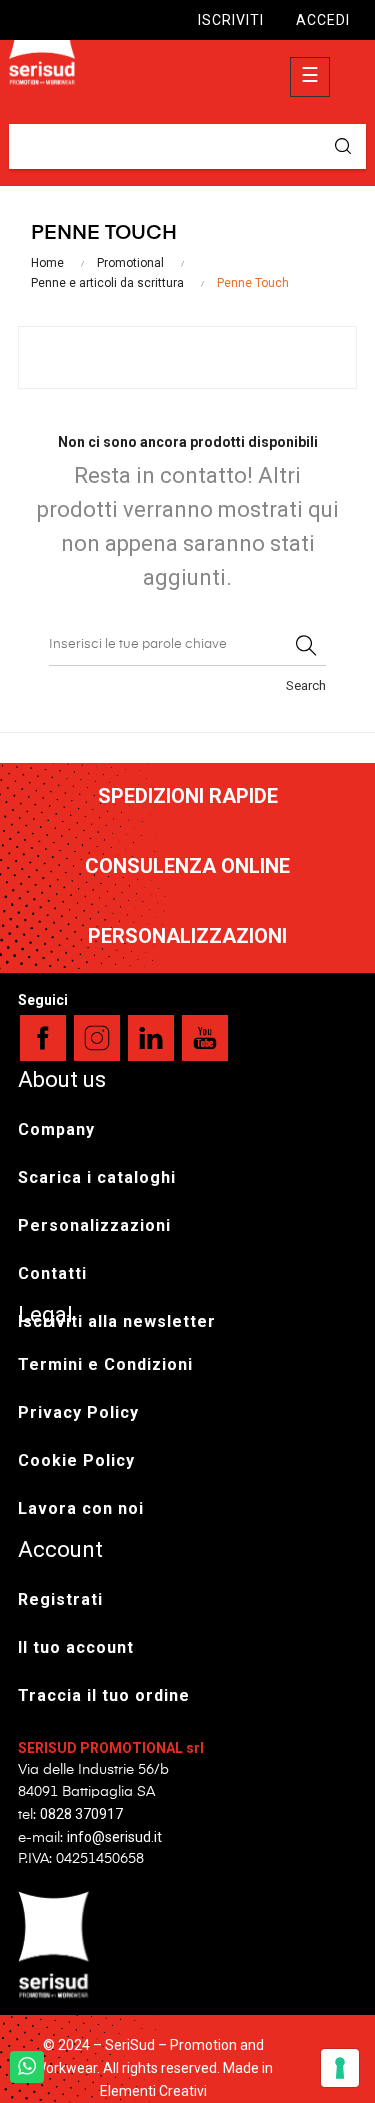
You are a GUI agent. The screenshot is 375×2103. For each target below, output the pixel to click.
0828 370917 (81, 1814)
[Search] (306, 646)
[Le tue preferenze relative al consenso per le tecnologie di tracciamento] (340, 2068)
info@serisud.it (114, 1837)
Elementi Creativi (153, 2091)
